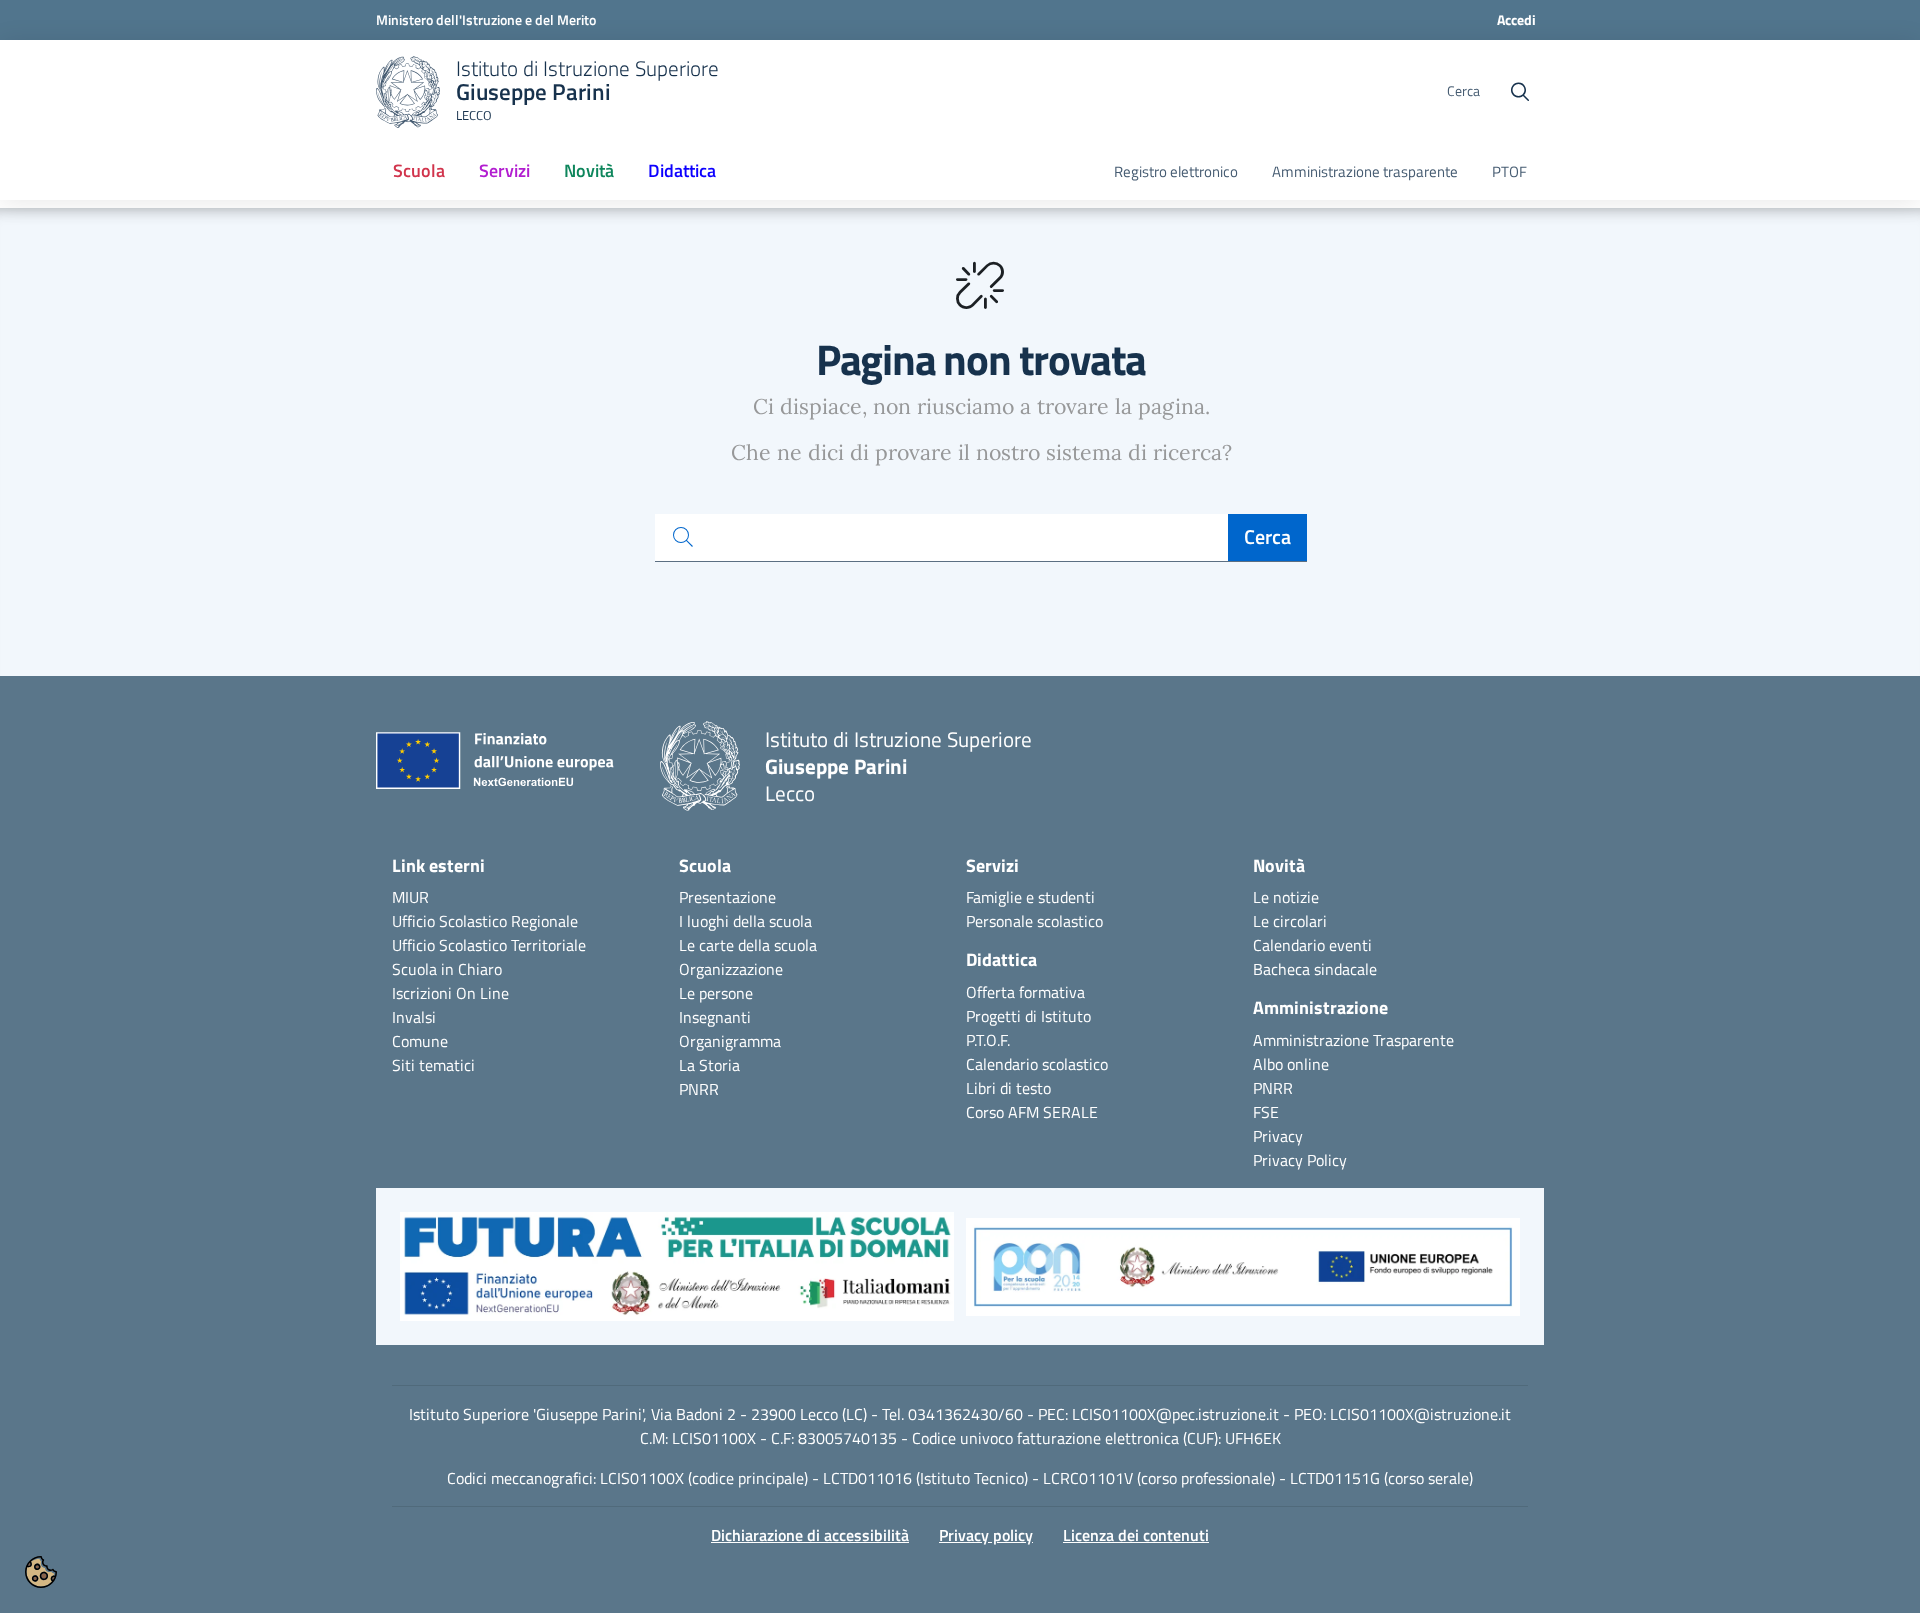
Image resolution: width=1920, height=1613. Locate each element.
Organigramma (730, 1041)
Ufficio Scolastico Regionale (485, 921)
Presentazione (727, 897)
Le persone (716, 993)
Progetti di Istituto (1028, 1016)
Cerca (1267, 536)
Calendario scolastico (1037, 1064)
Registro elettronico (1176, 172)
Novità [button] (596, 177)
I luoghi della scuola (745, 921)
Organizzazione (731, 969)
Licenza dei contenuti (1136, 1535)
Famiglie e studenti (1030, 897)
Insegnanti (715, 1017)
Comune (420, 1041)
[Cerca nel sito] (1520, 92)
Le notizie (1286, 897)
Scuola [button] (419, 170)
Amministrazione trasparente (1365, 172)
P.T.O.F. (988, 1040)
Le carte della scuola (748, 945)
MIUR (410, 897)
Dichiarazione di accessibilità (810, 1535)
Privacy (1278, 1136)
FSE (1266, 1112)
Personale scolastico (1034, 921)
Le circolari (1290, 921)
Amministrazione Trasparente (1353, 1040)
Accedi (1516, 19)
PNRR (699, 1089)
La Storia (709, 1065)
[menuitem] (419, 172)
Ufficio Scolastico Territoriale (489, 945)
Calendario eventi (1312, 945)
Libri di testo (1008, 1088)
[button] (677, 1277)
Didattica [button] (682, 170)
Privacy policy (986, 1535)
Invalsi (414, 1017)
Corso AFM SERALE (1032, 1112)
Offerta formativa (1025, 992)
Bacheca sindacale (1315, 969)
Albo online (1291, 1064)
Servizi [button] (504, 170)
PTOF (1509, 172)
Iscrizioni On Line (450, 993)
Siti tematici (433, 1065)
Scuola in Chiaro (447, 969)
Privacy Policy (1300, 1160)
